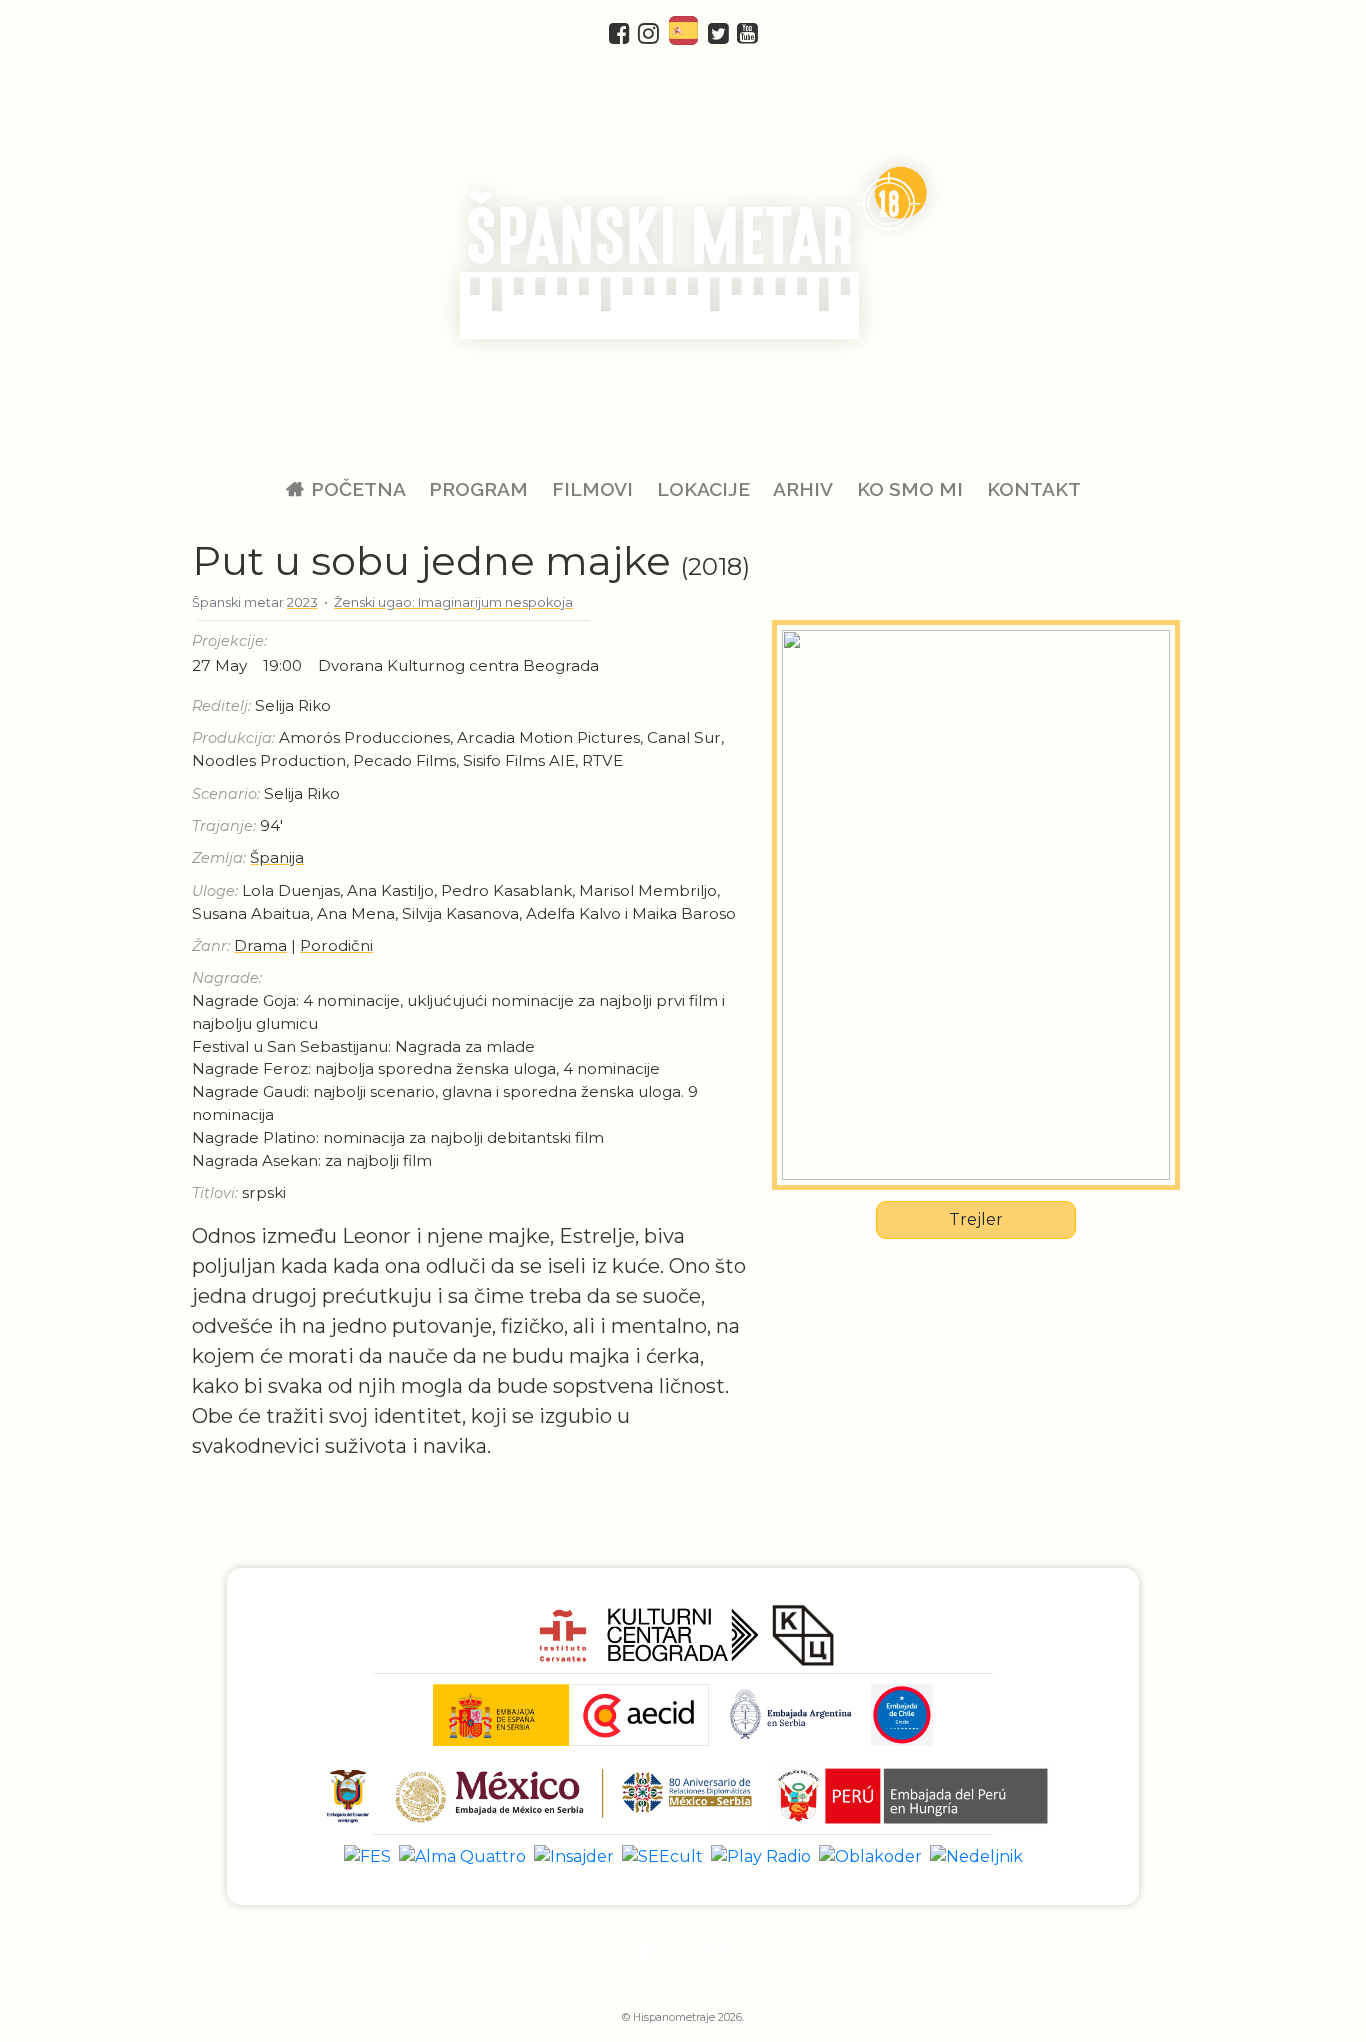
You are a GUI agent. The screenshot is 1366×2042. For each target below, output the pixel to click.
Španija (277, 857)
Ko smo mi (910, 489)
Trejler (976, 1219)
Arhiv (803, 489)
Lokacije (703, 489)
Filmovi (592, 489)
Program (478, 489)
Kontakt (1033, 489)
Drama (260, 945)
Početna (358, 489)
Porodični (336, 945)
